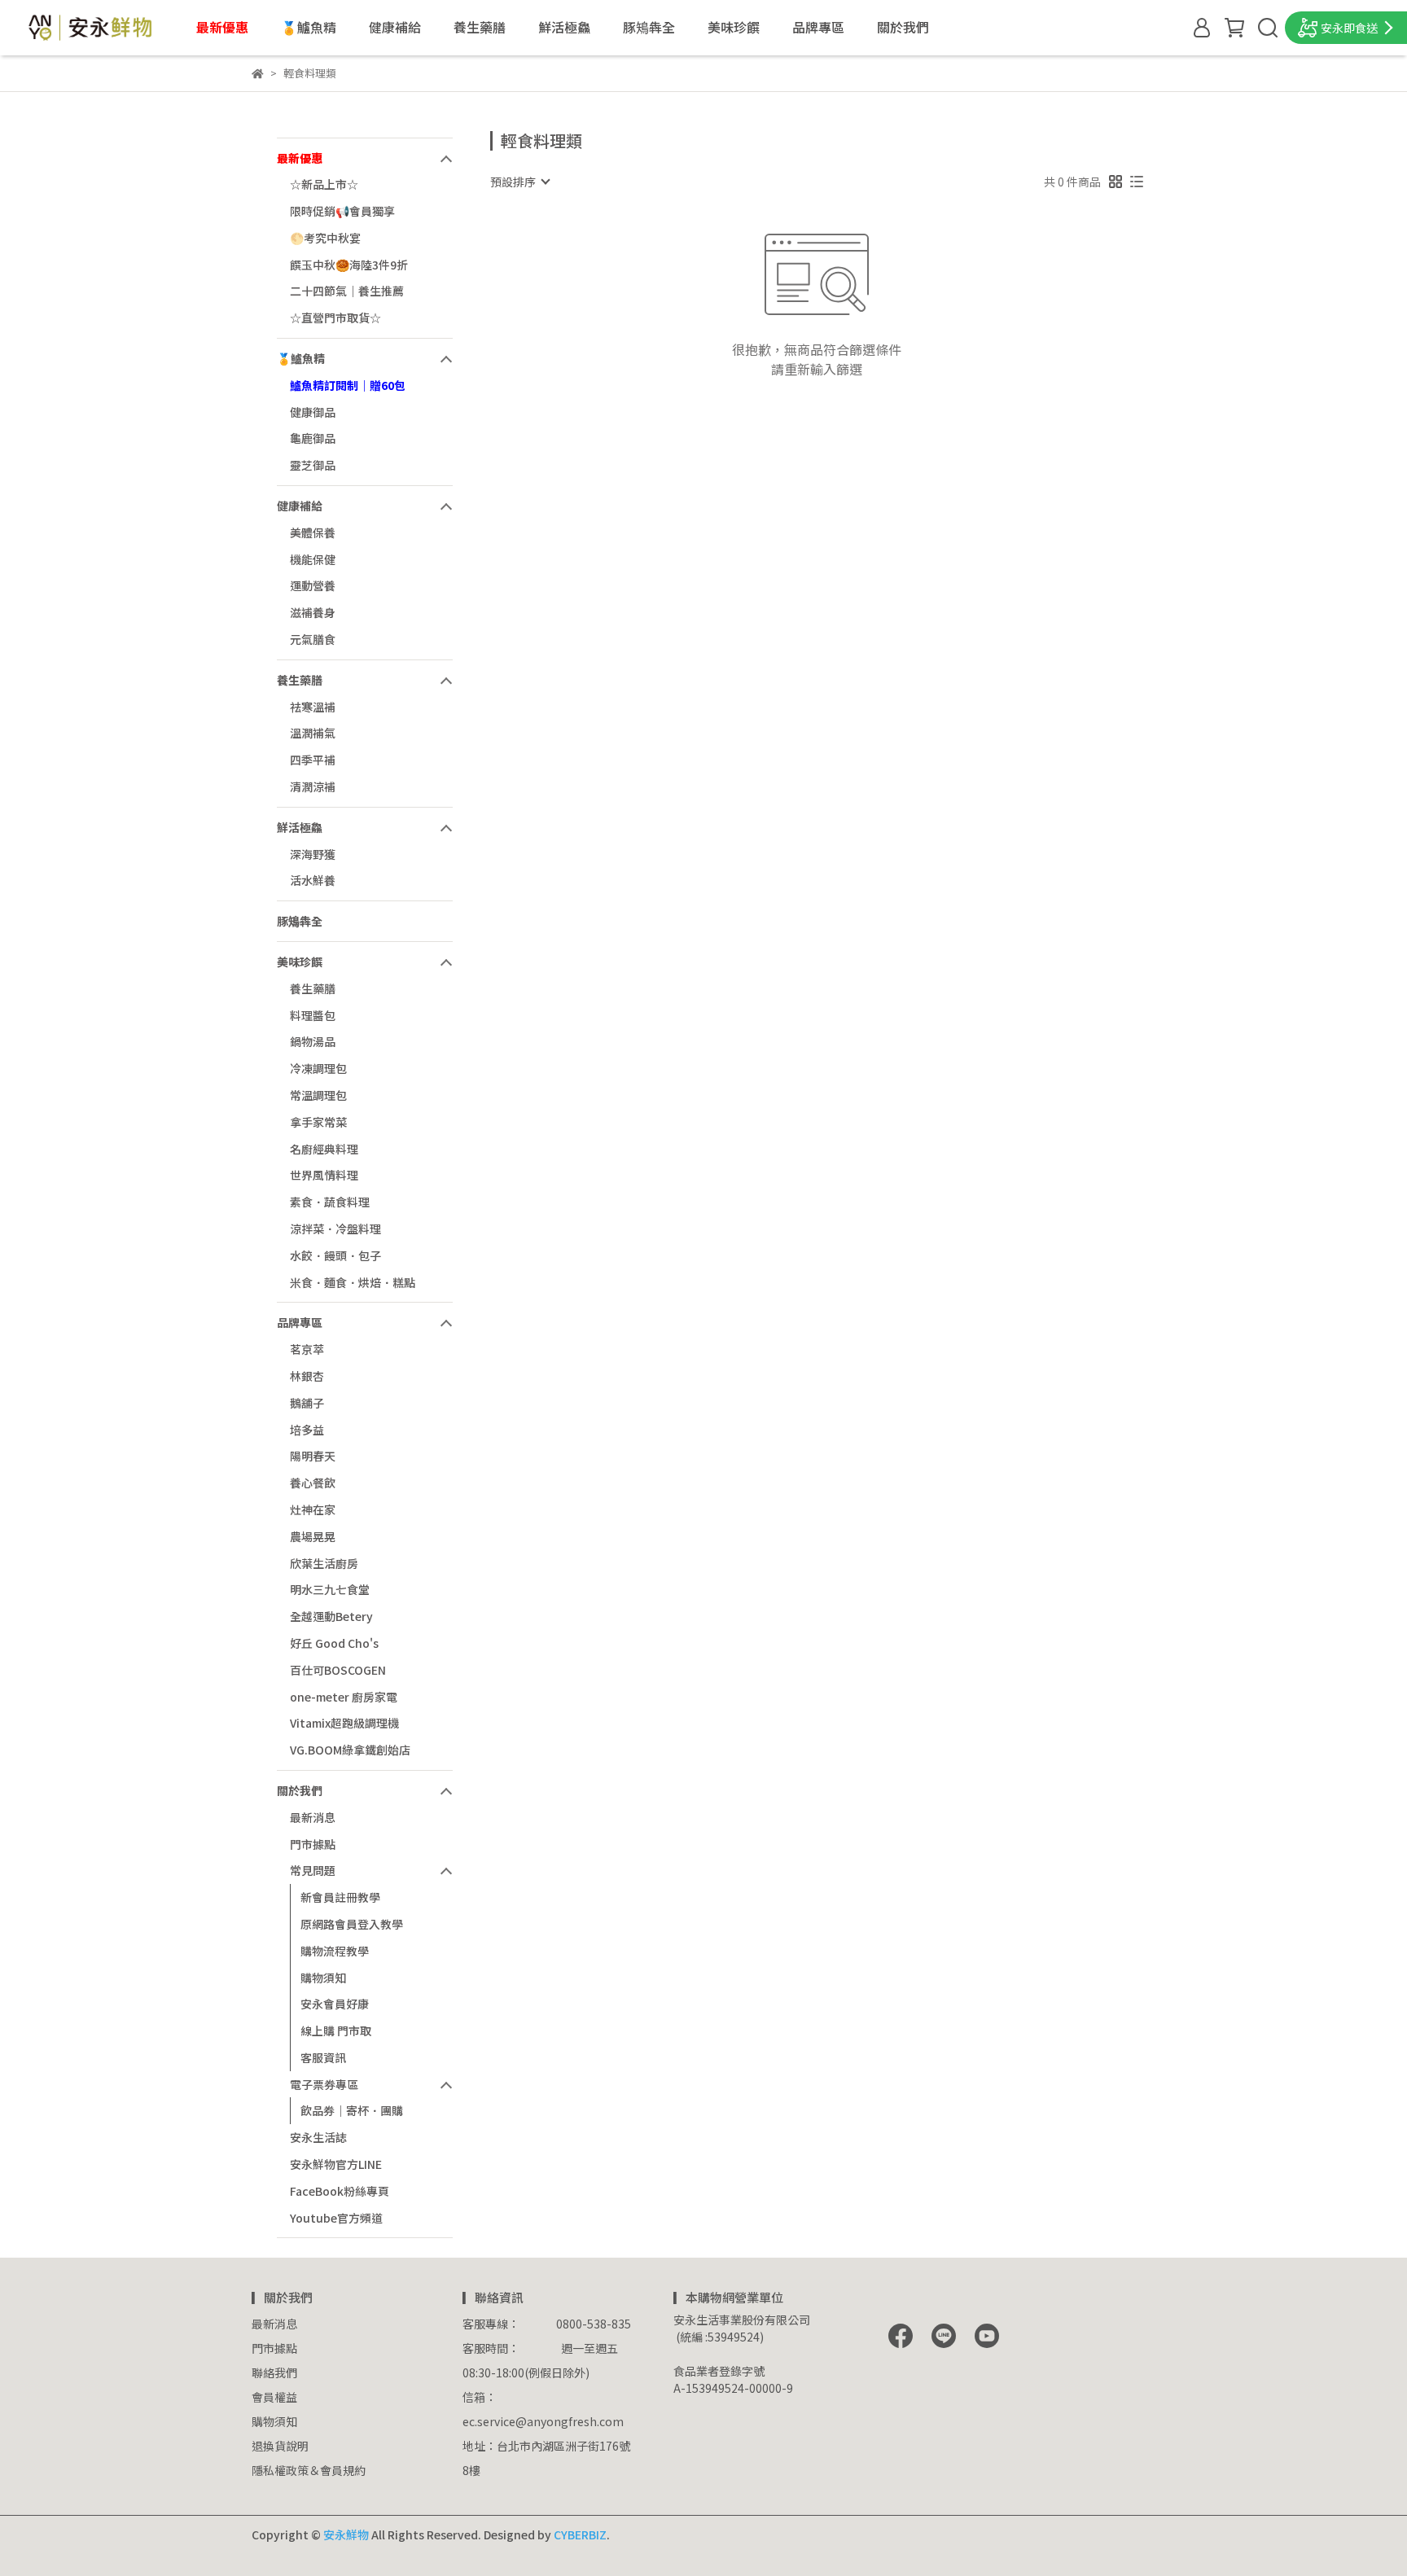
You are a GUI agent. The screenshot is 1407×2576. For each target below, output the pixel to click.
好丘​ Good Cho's (334, 1643)
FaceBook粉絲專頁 (340, 2191)
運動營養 (313, 585)
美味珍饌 (734, 27)
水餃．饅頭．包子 (335, 1255)
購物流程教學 (335, 1951)
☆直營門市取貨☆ (335, 318)
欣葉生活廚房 (324, 1563)
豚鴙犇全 (649, 27)
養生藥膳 (480, 27)
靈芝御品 (313, 465)
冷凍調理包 (318, 1068)
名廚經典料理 (324, 1149)
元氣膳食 (313, 639)
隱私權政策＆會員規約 (309, 2470)
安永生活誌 (318, 2137)
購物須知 (323, 1978)
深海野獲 (313, 854)
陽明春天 (313, 1456)
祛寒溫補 (313, 707)
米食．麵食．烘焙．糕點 (353, 1282)
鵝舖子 (307, 1403)
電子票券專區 (324, 2084)
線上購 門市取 (336, 2031)
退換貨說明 (280, 2446)
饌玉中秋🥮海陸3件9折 (349, 265)
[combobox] (519, 182)
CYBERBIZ (580, 2534)
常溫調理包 (318, 1095)
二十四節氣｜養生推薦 (347, 291)
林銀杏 (307, 1376)
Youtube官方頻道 (336, 2218)
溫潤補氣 (313, 733)
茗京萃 (307, 1349)
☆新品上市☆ (324, 184)
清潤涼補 (313, 786)
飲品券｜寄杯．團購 (352, 2110)
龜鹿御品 (313, 438)
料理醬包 (313, 1015)
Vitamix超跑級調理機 (344, 1723)
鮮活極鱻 (564, 27)
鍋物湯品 (313, 1041)
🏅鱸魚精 (309, 27)
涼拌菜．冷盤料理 (335, 1229)
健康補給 (395, 27)
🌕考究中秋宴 (325, 238)
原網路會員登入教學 (352, 1924)
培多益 (307, 1430)
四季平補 (313, 760)
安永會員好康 (335, 2004)
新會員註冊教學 (340, 1897)
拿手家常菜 (318, 1122)
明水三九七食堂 (330, 1589)
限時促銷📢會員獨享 (342, 211)
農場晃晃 (313, 1536)
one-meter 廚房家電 (344, 1697)
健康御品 (313, 412)
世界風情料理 (324, 1175)
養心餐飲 (313, 1483)
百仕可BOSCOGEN (338, 1670)
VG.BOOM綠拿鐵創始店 (350, 1750)
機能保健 (313, 559)
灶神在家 (313, 1509)
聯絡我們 (274, 2372)
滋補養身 (313, 612)
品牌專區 (818, 27)
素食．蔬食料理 (330, 1202)
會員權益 (274, 2397)
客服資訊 (323, 2057)
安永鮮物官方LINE (336, 2164)
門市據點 (313, 1844)
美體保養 (313, 532)
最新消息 (313, 1817)
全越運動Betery (331, 1616)
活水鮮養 (313, 880)
